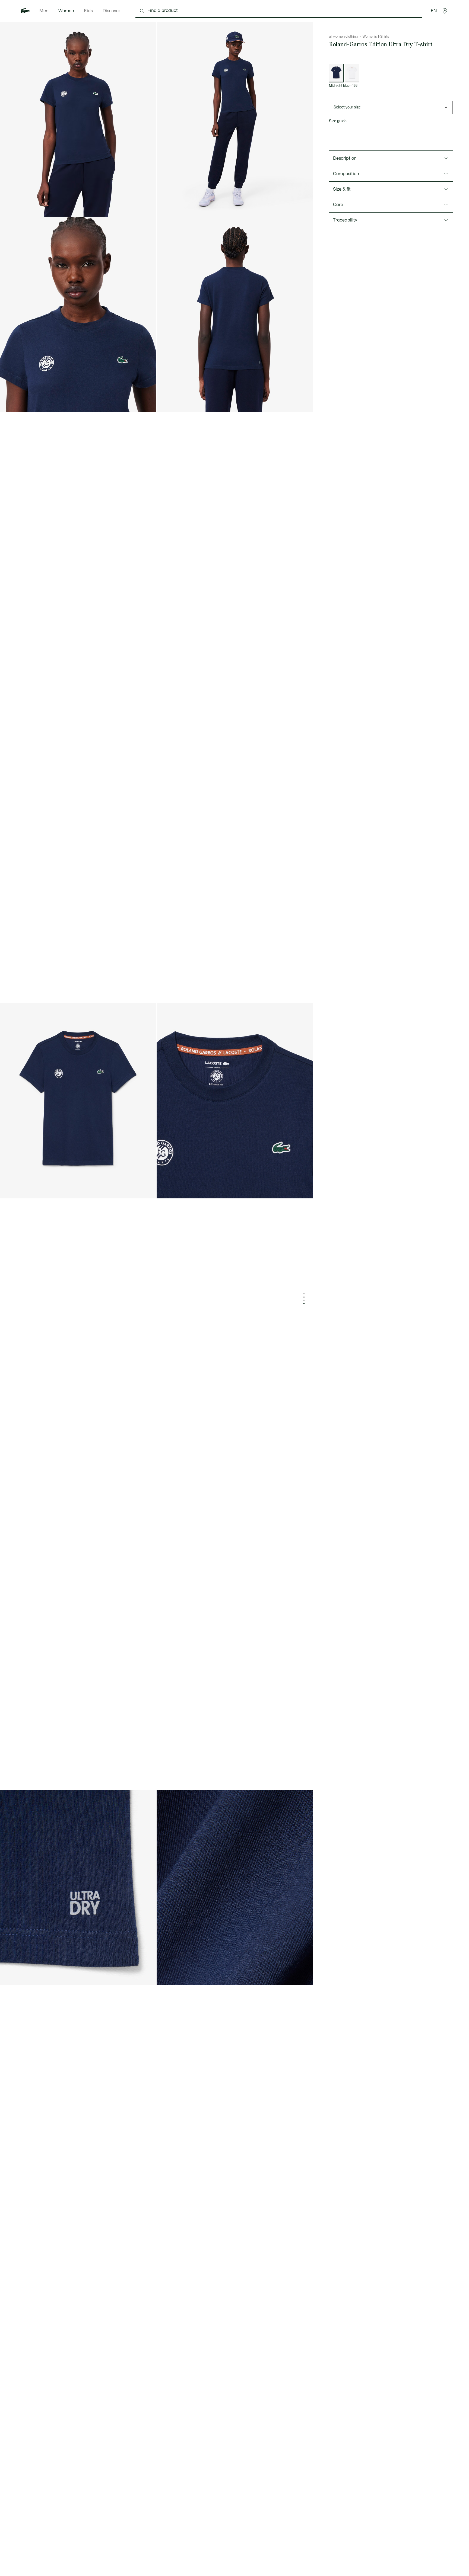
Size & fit (342, 189)
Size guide (338, 121)
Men (44, 11)
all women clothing (343, 37)
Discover (111, 11)
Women (66, 11)
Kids (88, 11)
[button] (445, 11)
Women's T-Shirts (376, 37)
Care (338, 205)
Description (345, 158)
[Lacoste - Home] (25, 11)
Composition (346, 174)
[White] (352, 73)
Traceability (345, 220)
